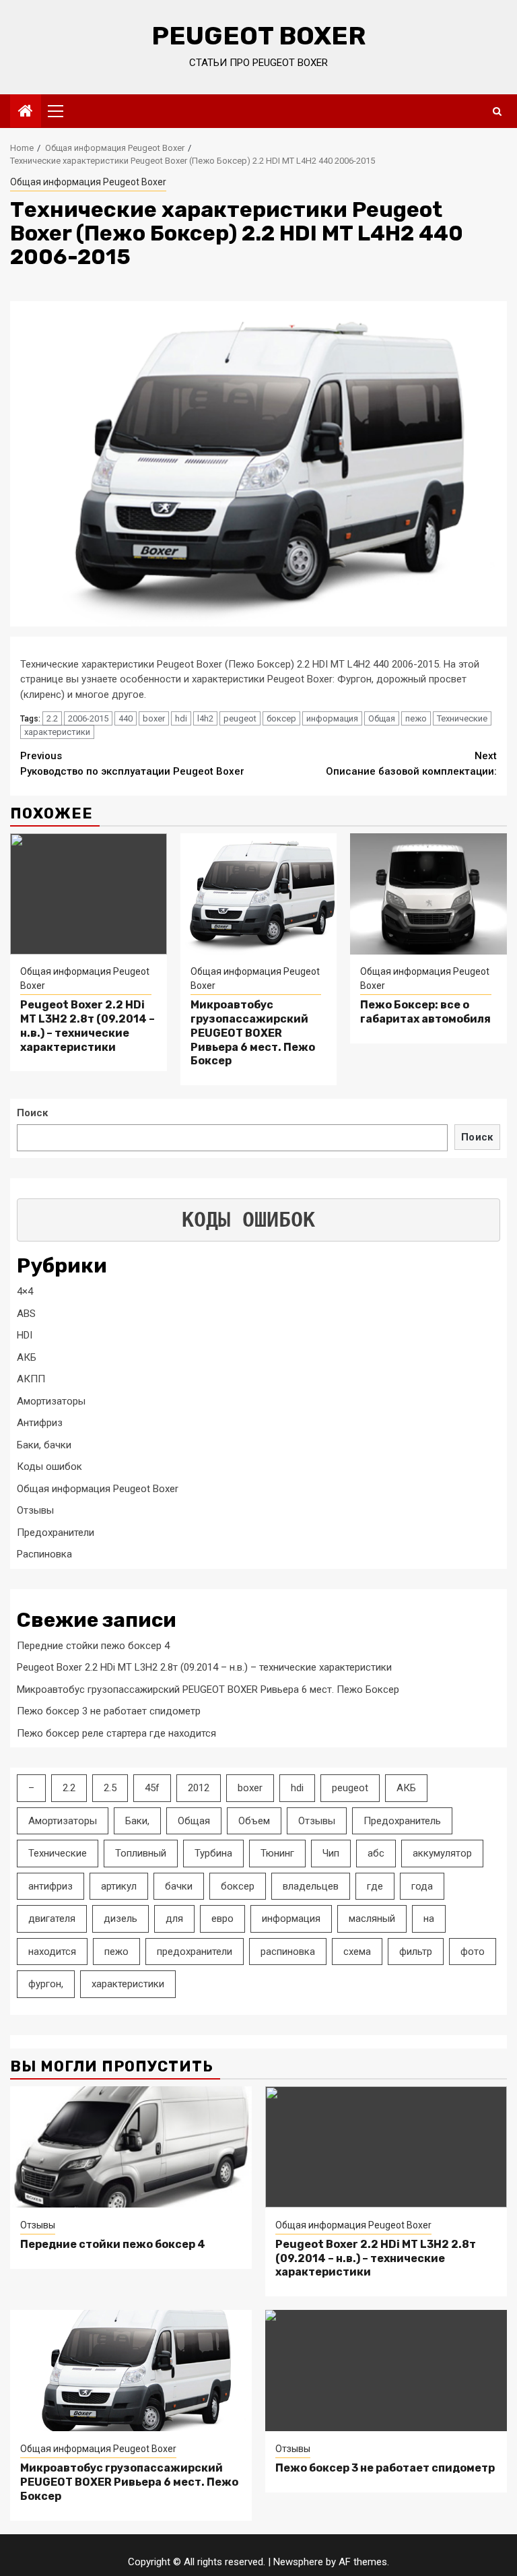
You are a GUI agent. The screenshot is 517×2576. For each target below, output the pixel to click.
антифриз (50, 1886)
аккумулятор (442, 1853)
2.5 (110, 1788)
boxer (154, 718)
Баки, (137, 1821)
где (375, 1886)
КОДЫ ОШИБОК (248, 1220)
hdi (181, 718)
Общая (382, 718)
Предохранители (56, 1533)
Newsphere (298, 2562)
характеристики (57, 732)
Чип (331, 1853)
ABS (26, 1314)
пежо (416, 718)
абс (376, 1853)
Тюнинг (277, 1853)
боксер (281, 718)
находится (52, 1952)
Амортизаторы (51, 1401)
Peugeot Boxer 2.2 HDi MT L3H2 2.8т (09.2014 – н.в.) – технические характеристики (88, 1026)
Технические (462, 718)
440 (126, 718)
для (174, 1919)
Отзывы (35, 1510)
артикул (119, 1886)
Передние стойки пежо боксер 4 (93, 1646)
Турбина (213, 1853)
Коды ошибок (49, 1467)
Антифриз (40, 1423)
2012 (199, 1788)
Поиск (32, 1113)
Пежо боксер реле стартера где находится (116, 1733)
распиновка (288, 1952)
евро (222, 1919)
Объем (254, 1821)
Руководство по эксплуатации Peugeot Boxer (132, 764)
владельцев (311, 1886)
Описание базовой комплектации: (411, 764)
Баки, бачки (44, 1445)
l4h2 (205, 718)
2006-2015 (88, 718)
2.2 (52, 718)
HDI (25, 1335)
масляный (372, 1919)
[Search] (497, 111)
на (429, 1919)
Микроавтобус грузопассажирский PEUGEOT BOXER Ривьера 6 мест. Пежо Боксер (253, 1033)
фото (473, 1952)
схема (357, 1952)
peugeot (240, 718)
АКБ (27, 1357)
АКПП (31, 1379)
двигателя (52, 1919)
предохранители (195, 1952)
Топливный (141, 1853)
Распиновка (44, 1554)
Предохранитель (402, 1821)
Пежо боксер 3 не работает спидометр (109, 1711)
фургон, (46, 1984)
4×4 (25, 1291)
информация (332, 718)
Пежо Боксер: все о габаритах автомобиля (425, 1012)
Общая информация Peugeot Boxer (88, 182)
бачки (179, 1886)
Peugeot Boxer (258, 36)
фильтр (416, 1952)
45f (152, 1788)
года (422, 1886)
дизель (120, 1919)
